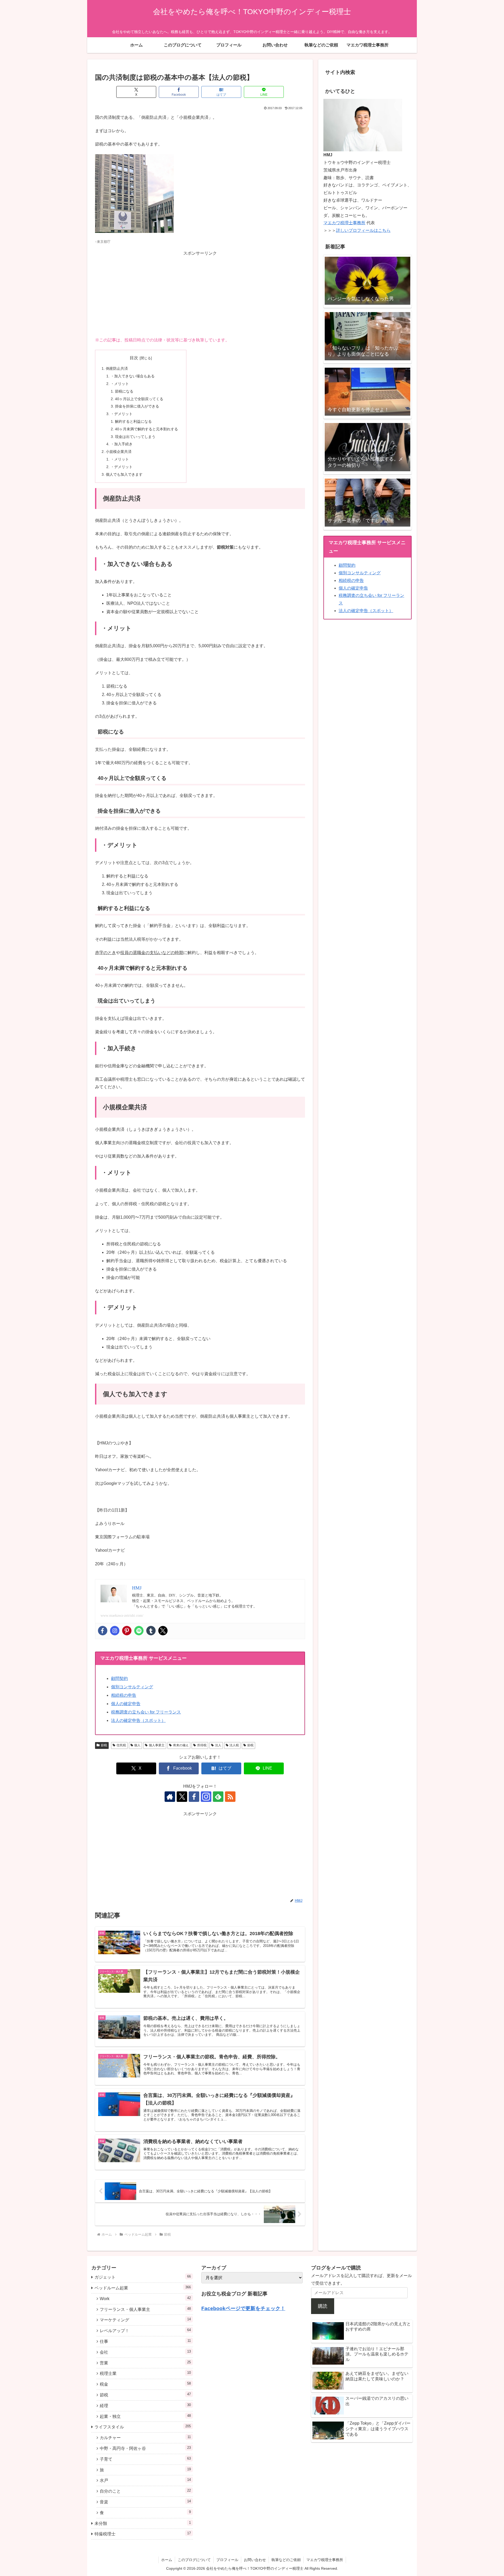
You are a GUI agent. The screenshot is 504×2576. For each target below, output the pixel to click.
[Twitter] (163, 1631)
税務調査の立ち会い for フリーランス (146, 1712)
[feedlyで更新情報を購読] (218, 1797)
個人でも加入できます (124, 474)
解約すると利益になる (133, 421)
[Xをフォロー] (182, 1797)
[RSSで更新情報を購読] (230, 1797)
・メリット (120, 384)
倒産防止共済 (117, 368)
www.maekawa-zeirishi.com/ (122, 1616)
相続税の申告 (124, 1695)
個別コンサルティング (132, 1687)
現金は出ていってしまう (135, 437)
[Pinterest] (127, 1631)
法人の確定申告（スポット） (138, 1720)
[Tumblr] (151, 1631)
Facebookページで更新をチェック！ (243, 2308)
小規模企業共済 (119, 452)
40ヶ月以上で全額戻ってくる (139, 399)
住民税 (121, 1745)
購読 (323, 2306)
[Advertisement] (200, 294)
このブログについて (194, 2560)
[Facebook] (103, 1631)
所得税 (202, 1745)
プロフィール (227, 2560)
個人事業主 (157, 1745)
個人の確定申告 (126, 1704)
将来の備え (181, 1745)
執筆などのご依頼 (286, 2560)
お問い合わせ (255, 2560)
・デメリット (122, 414)
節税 (104, 1745)
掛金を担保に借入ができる (137, 406)
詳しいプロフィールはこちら (363, 230)
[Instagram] (115, 1631)
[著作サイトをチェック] (170, 1797)
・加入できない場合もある (133, 376)
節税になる (124, 391)
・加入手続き (122, 444)
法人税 (234, 1745)
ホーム (167, 2560)
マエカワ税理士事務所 (344, 223)
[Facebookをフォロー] (194, 1797)
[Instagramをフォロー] (206, 1797)
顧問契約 (119, 1678)
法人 (218, 1745)
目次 (134, 358)
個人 (137, 1745)
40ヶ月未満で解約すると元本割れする (146, 429)
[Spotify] (139, 1631)
